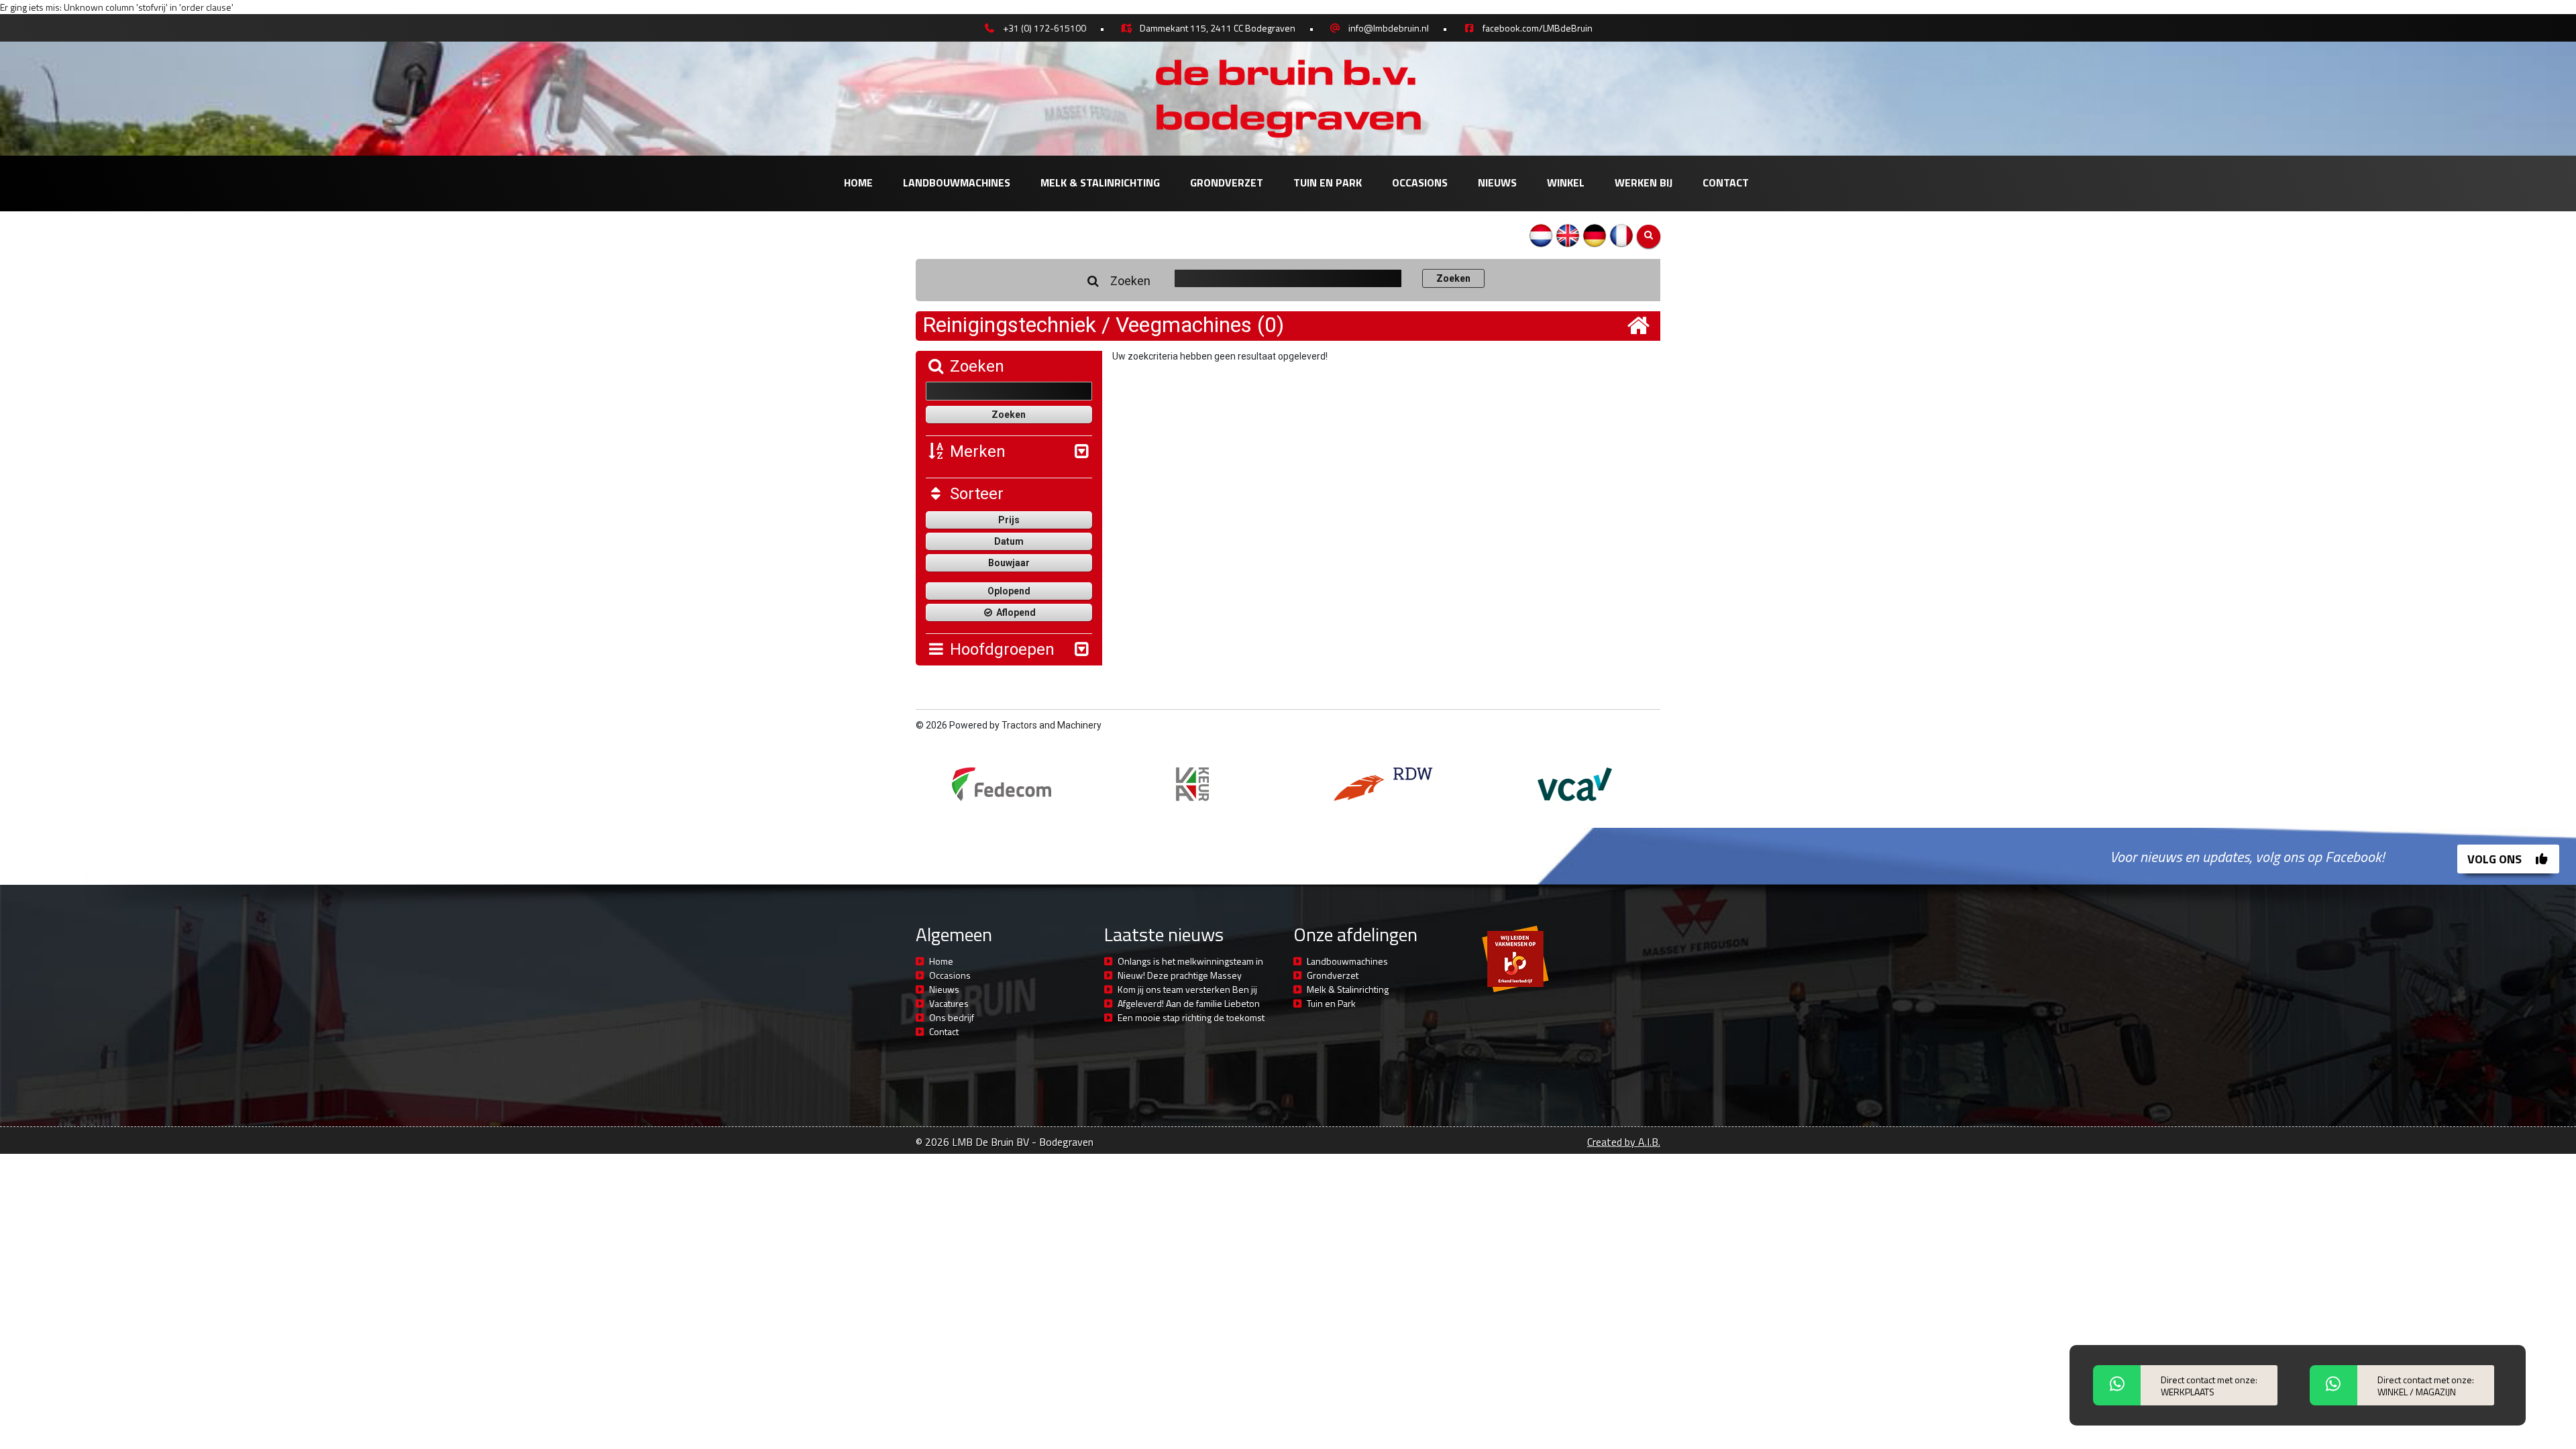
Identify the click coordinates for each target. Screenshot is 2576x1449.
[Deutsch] (1595, 235)
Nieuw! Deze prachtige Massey (1180, 975)
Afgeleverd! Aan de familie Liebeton (1189, 1003)
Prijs (1009, 520)
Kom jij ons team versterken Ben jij (1187, 989)
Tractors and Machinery (1052, 725)
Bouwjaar (1009, 563)
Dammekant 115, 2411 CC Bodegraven (1218, 28)
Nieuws (1497, 182)
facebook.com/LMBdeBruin (1538, 28)
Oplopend (1009, 591)
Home (858, 182)
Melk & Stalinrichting (1100, 182)
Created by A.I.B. (1624, 1142)
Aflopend (1015, 612)
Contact (1726, 182)
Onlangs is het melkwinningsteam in (1190, 961)
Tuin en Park (1328, 182)
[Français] (1621, 235)
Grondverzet (1227, 182)
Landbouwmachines (957, 182)
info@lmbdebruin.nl (1389, 28)
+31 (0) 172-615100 (1044, 28)
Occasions (1420, 182)
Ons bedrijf (952, 1017)
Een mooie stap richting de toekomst (1191, 1017)
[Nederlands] (1541, 235)
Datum (1009, 541)
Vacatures (949, 1003)
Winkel (1566, 182)
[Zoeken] (1649, 236)
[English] (1568, 235)
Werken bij (1644, 182)
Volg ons (2496, 859)
